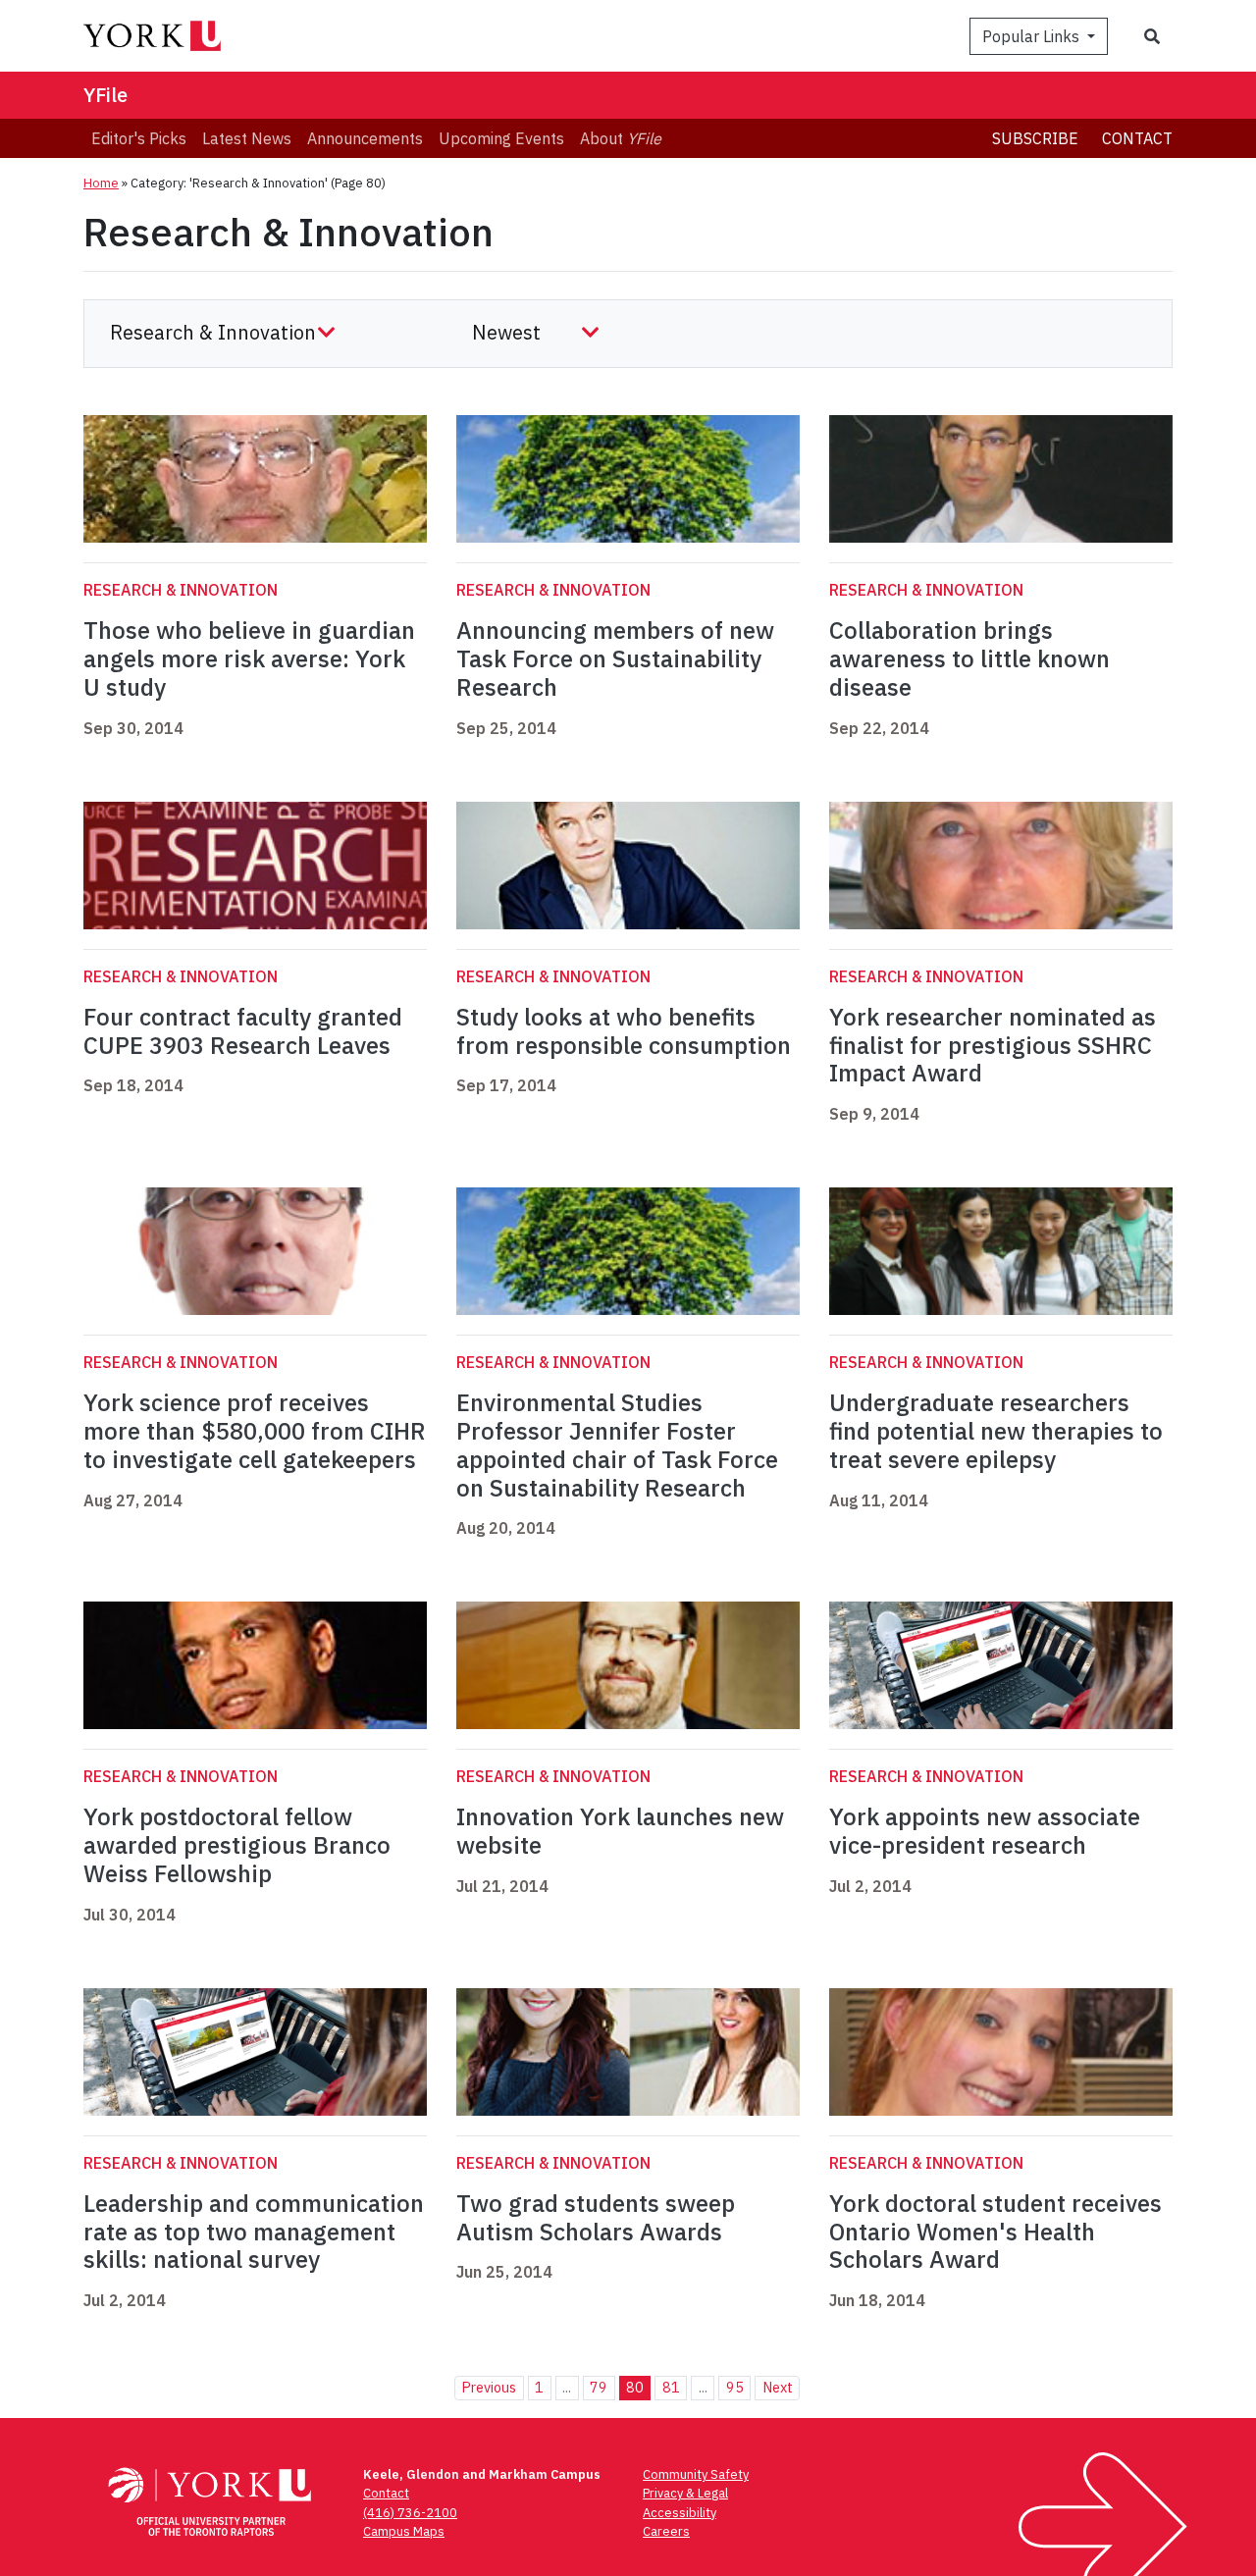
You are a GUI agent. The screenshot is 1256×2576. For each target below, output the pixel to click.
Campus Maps (404, 2531)
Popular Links (1033, 36)
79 (599, 2387)
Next (778, 2387)
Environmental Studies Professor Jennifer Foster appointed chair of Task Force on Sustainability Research (617, 1445)
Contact (1137, 138)
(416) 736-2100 (410, 2513)
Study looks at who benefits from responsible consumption (624, 1031)
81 (671, 2387)
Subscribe (1035, 138)
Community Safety (696, 2474)
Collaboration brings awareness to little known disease (969, 658)
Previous (489, 2387)
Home (101, 183)
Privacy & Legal (685, 2493)
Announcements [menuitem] (365, 138)
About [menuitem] (621, 138)
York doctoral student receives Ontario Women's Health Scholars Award (995, 2232)
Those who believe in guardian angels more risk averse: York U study (249, 658)
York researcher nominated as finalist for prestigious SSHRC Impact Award (993, 1045)
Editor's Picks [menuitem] (139, 138)
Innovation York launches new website (620, 1831)
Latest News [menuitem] (247, 138)
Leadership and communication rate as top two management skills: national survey (254, 2232)
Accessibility (680, 2513)
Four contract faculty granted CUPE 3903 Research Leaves (243, 1031)
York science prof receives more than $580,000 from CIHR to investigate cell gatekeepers (255, 1431)
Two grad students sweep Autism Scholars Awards (596, 2217)
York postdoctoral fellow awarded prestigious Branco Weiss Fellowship (237, 1845)
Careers (666, 2531)
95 (735, 2387)
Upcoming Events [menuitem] (501, 138)
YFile (105, 95)
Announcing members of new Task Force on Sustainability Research (615, 658)
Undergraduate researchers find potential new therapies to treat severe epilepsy (996, 1431)
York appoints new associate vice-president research (985, 1831)
